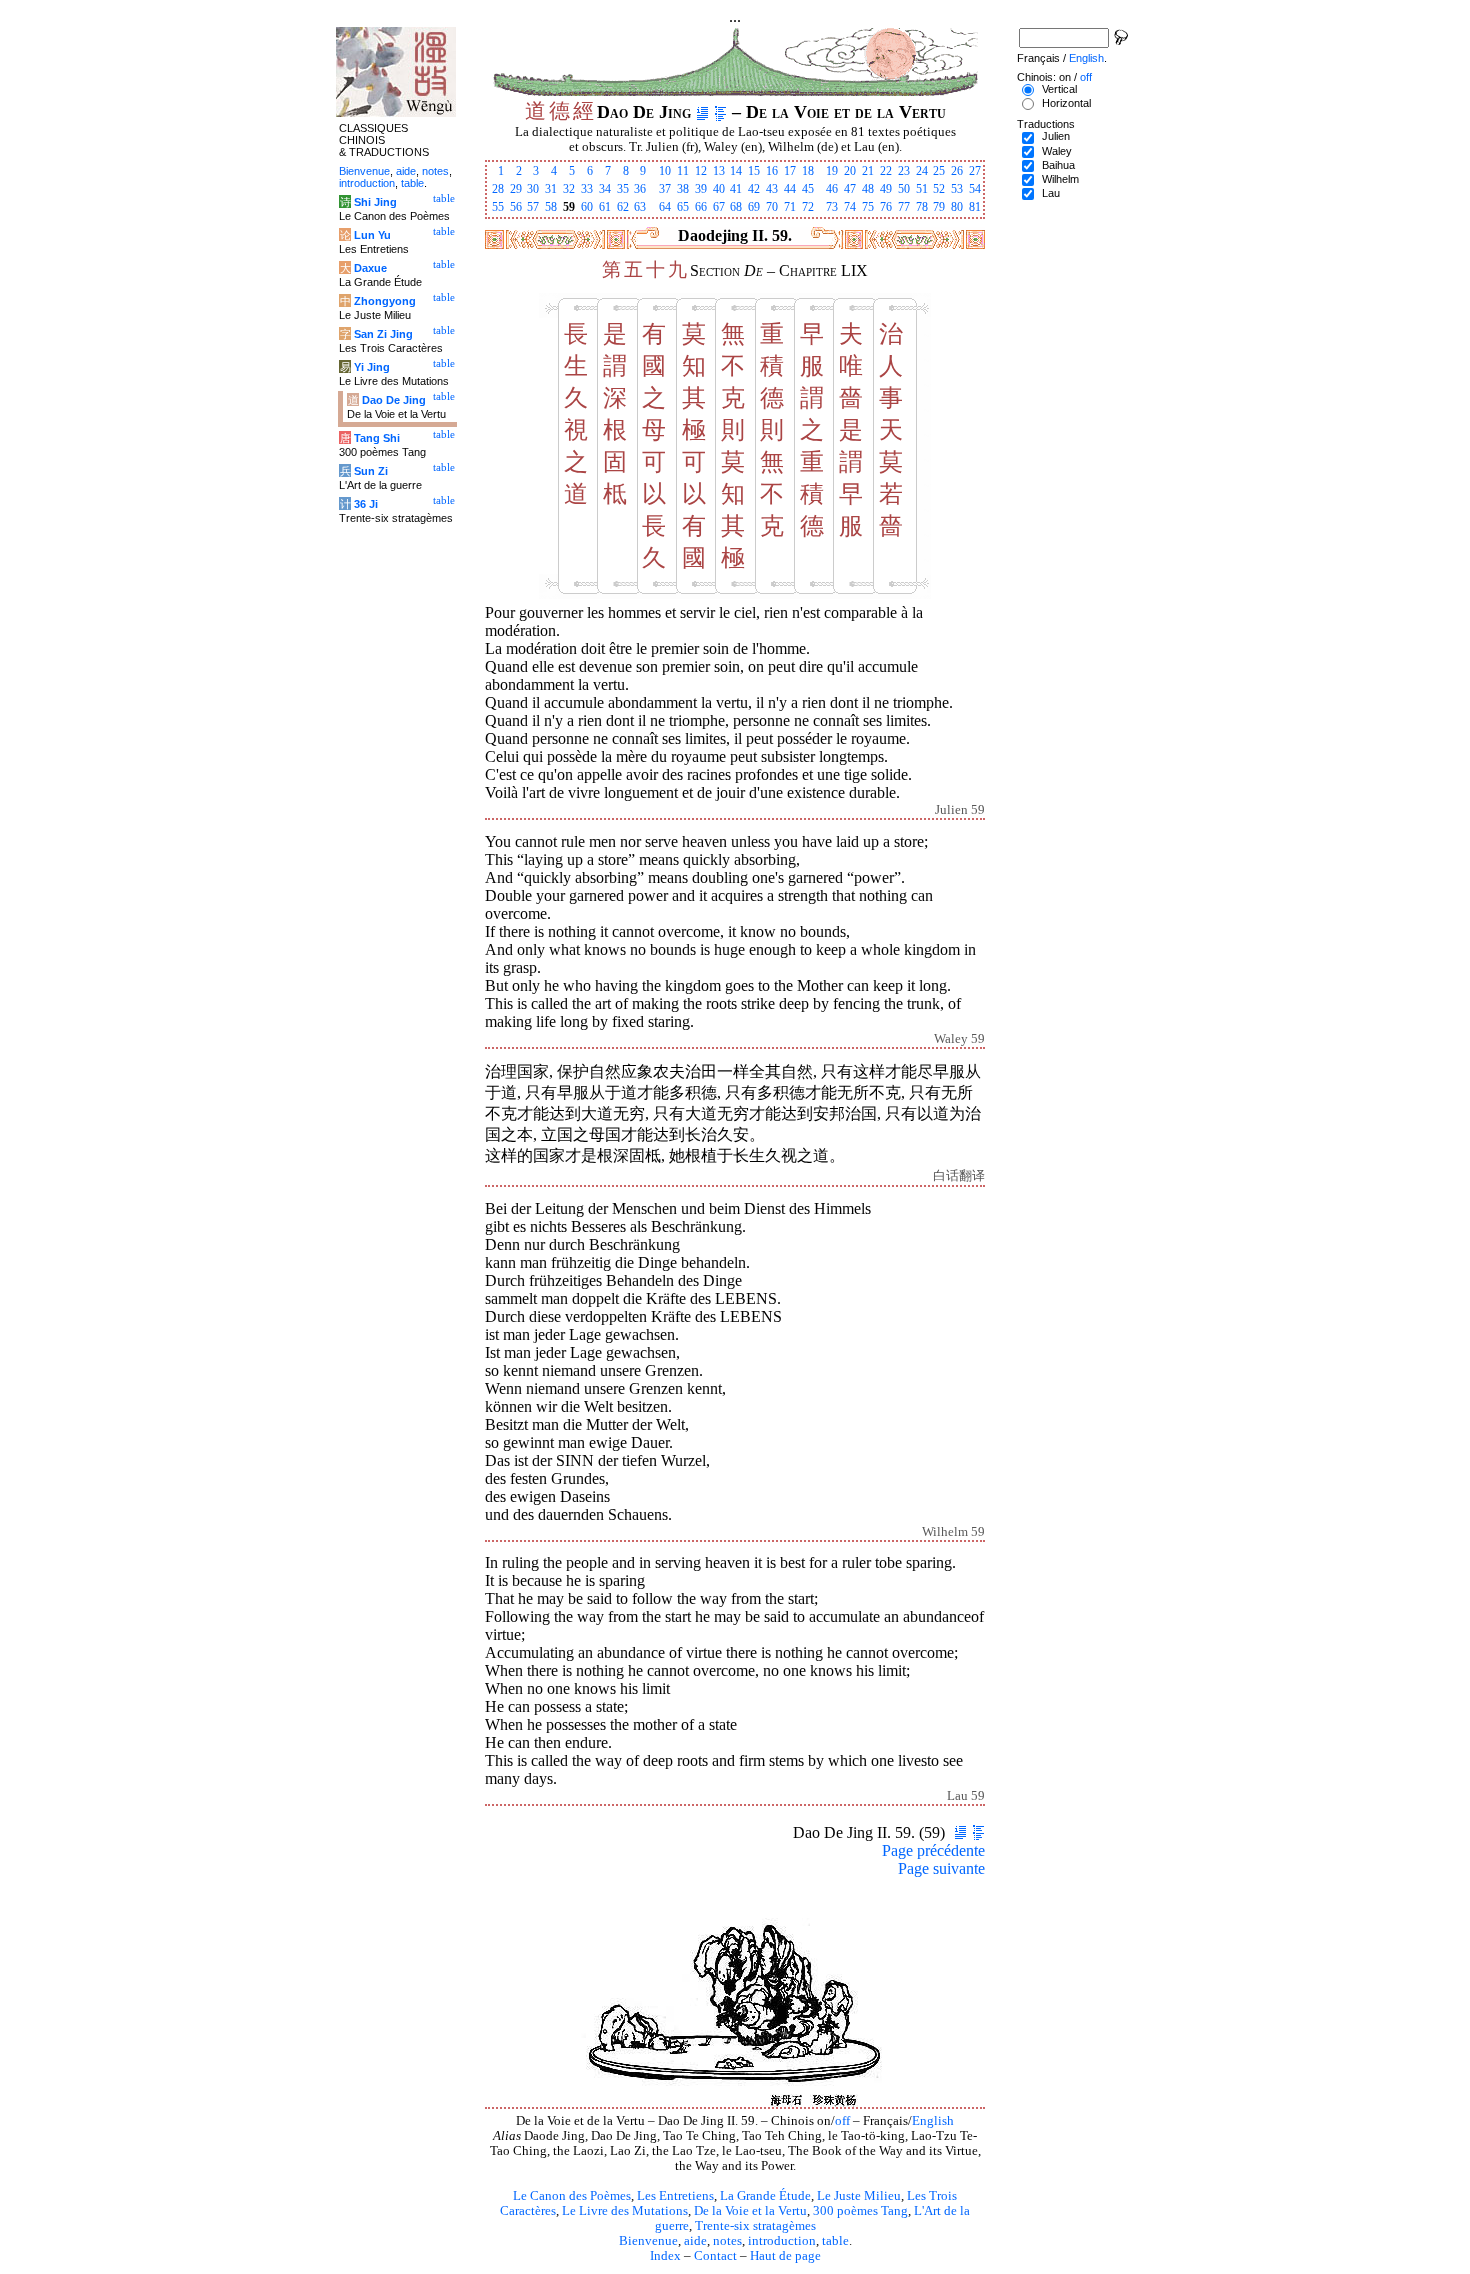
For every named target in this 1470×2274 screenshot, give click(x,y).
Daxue (370, 268)
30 (533, 189)
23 (904, 171)
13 (719, 171)
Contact (715, 2256)
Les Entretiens (675, 2196)
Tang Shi (377, 438)
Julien (1056, 136)
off (842, 2121)
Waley (1057, 151)
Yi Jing (372, 367)
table (835, 2241)
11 (683, 171)
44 (790, 189)
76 (886, 207)
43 (772, 189)
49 (886, 189)
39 (701, 189)
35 (623, 189)
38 (683, 189)
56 (516, 207)
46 (832, 189)
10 (665, 171)
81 (975, 207)
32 (569, 189)
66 (701, 207)
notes (727, 2241)
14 (736, 171)
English (933, 2121)
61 (605, 207)
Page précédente (933, 1850)
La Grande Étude (765, 2196)
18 (808, 171)
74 (850, 207)
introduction (782, 2241)
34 (605, 189)
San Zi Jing (383, 334)
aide (695, 2241)
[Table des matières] (720, 112)
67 (719, 207)
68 (736, 207)
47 (850, 189)
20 (850, 171)
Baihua (1058, 165)
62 (623, 207)
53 (957, 189)
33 (587, 189)
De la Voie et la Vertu (750, 2211)
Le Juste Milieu (859, 2196)
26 (957, 171)
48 (868, 189)
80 (957, 207)
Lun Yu (372, 235)
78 (922, 207)
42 (754, 189)
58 (551, 207)
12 (701, 171)
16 (772, 171)
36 (640, 189)
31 (551, 189)
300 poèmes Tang (860, 2211)
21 (868, 171)
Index (665, 2256)
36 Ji (366, 504)
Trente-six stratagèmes (755, 2226)
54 (975, 189)
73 (832, 207)
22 (886, 171)
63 (640, 207)
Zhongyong (385, 301)
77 (904, 207)
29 (516, 189)
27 (975, 171)
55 (498, 207)
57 (533, 207)
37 (665, 189)
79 (939, 207)
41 (736, 189)
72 (808, 207)
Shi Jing (375, 202)
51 (922, 189)
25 (939, 171)
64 (665, 207)
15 (754, 171)
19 (832, 171)
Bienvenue (648, 2241)
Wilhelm (1060, 179)
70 (772, 207)
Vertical (1059, 89)
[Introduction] (702, 112)
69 (754, 207)
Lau (1051, 193)
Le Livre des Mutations (625, 2211)
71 (790, 207)
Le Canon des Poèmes (572, 2196)
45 (808, 189)
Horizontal (1066, 103)
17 (790, 171)
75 (868, 207)
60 (587, 207)
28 (498, 189)
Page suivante (941, 1868)
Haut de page (785, 2256)
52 (939, 189)
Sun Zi (371, 471)
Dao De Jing (394, 400)
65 (683, 207)
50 (904, 189)
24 (922, 171)
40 (719, 189)
